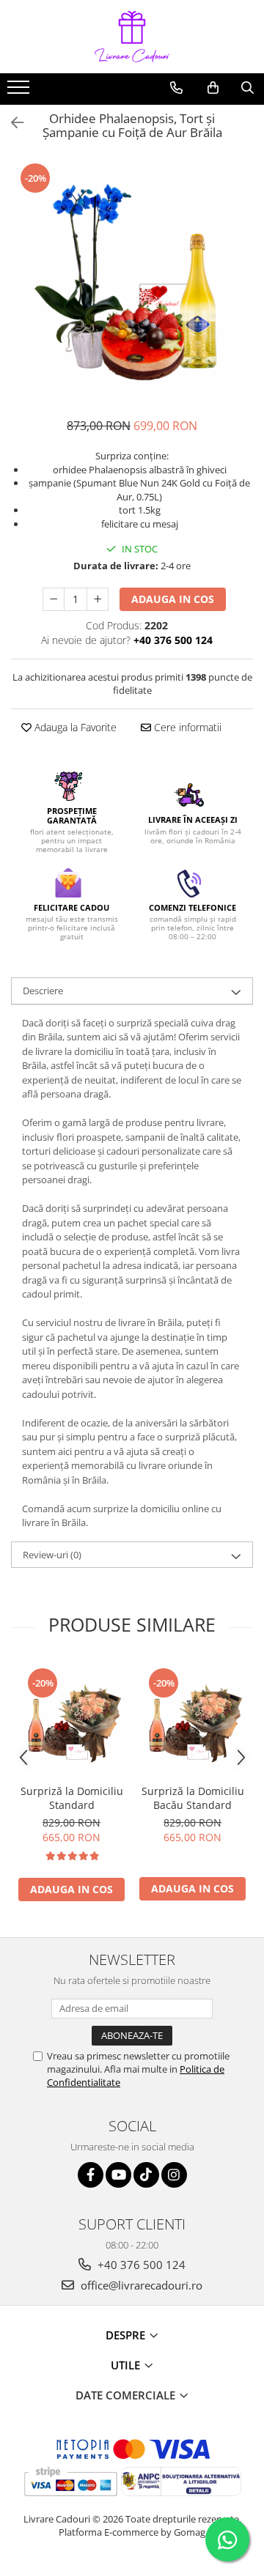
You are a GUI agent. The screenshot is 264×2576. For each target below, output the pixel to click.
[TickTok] (146, 2175)
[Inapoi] (11, 123)
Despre (127, 2335)
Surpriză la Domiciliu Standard (72, 1798)
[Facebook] (91, 2175)
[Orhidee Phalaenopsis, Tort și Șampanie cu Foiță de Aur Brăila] (132, 282)
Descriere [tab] (43, 991)
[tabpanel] (132, 282)
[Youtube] (118, 2175)
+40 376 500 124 (140, 2265)
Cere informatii (186, 727)
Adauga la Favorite (74, 727)
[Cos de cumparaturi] (213, 88)
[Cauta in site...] (247, 88)
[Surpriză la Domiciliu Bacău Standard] (192, 1719)
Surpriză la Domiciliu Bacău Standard (193, 1798)
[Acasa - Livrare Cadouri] (132, 37)
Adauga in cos (173, 599)
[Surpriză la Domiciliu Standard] (71, 1719)
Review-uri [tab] (52, 1555)
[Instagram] (174, 2175)
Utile (127, 2365)
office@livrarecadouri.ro (140, 2285)
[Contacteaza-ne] (176, 88)
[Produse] (20, 92)
